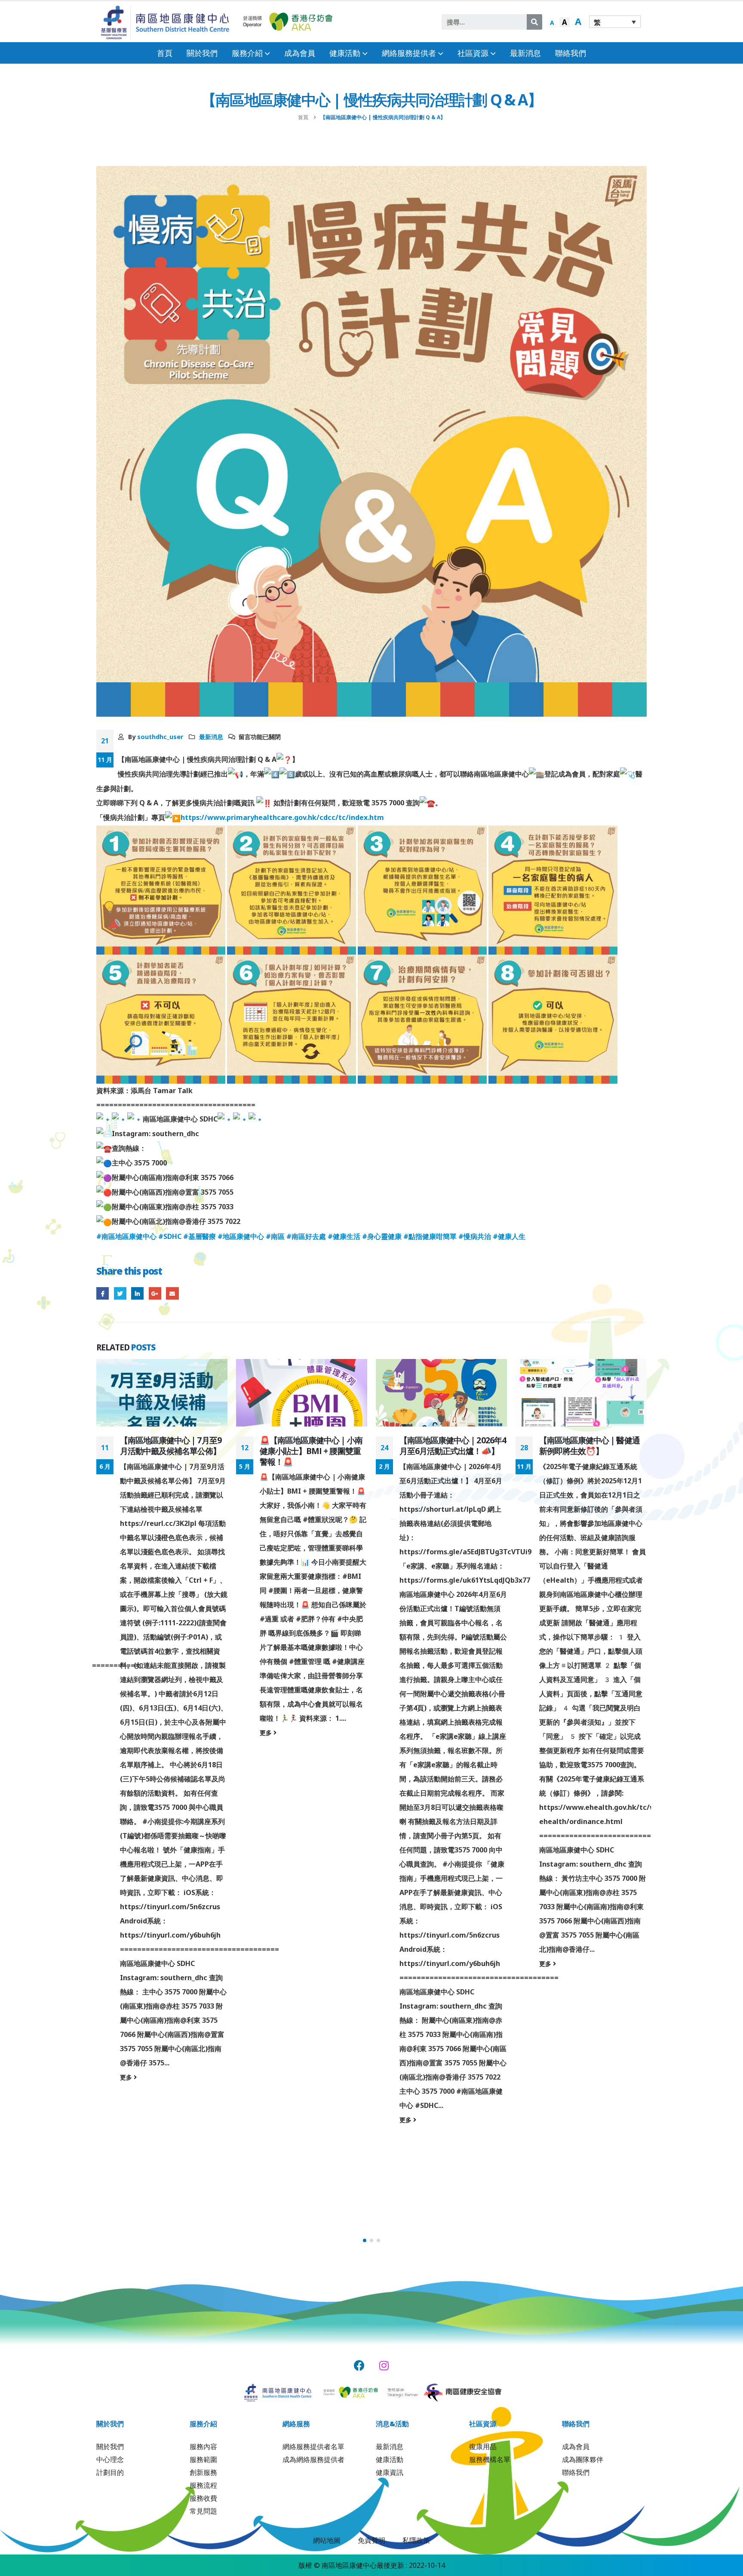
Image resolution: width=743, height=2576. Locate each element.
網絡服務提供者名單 (313, 2447)
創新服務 (203, 2472)
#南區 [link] (275, 1236)
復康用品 (483, 2447)
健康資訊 (390, 2472)
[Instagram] (384, 2365)
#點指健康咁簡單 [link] (430, 1236)
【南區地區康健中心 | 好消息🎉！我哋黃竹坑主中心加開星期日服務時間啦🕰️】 (591, 1451)
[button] (365, 2240)
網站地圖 (327, 2540)
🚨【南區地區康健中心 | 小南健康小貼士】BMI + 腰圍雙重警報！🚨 (171, 1451)
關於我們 (202, 53)
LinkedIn (137, 1293)
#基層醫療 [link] (200, 1236)
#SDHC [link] (170, 1236)
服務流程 (203, 2485)
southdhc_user (160, 737)
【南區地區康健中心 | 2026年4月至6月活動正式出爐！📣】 (313, 1445)
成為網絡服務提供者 (313, 2459)
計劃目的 (110, 2472)
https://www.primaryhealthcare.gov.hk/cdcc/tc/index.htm (282, 817)
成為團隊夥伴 (583, 2459)
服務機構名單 (490, 2459)
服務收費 (203, 2498)
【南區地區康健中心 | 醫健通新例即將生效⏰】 (450, 1445)
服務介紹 (247, 53)
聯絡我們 (571, 53)
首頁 (165, 53)
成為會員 (300, 53)
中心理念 (110, 2459)
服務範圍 (203, 2459)
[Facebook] (359, 2365)
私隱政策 (416, 2540)
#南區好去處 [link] (306, 1236)
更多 (127, 1733)
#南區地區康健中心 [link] (126, 1236)
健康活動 (390, 2459)
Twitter (120, 1293)
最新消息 (525, 53)
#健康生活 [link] (344, 1236)
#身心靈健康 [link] (382, 1236)
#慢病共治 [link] (475, 1236)
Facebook (103, 1293)
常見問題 (203, 2511)
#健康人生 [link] (509, 1236)
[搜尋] (534, 22)
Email (172, 1293)
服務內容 (203, 2447)
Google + (155, 1293)
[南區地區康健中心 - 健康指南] (165, 22)
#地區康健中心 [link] (241, 1236)
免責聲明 (371, 2540)
